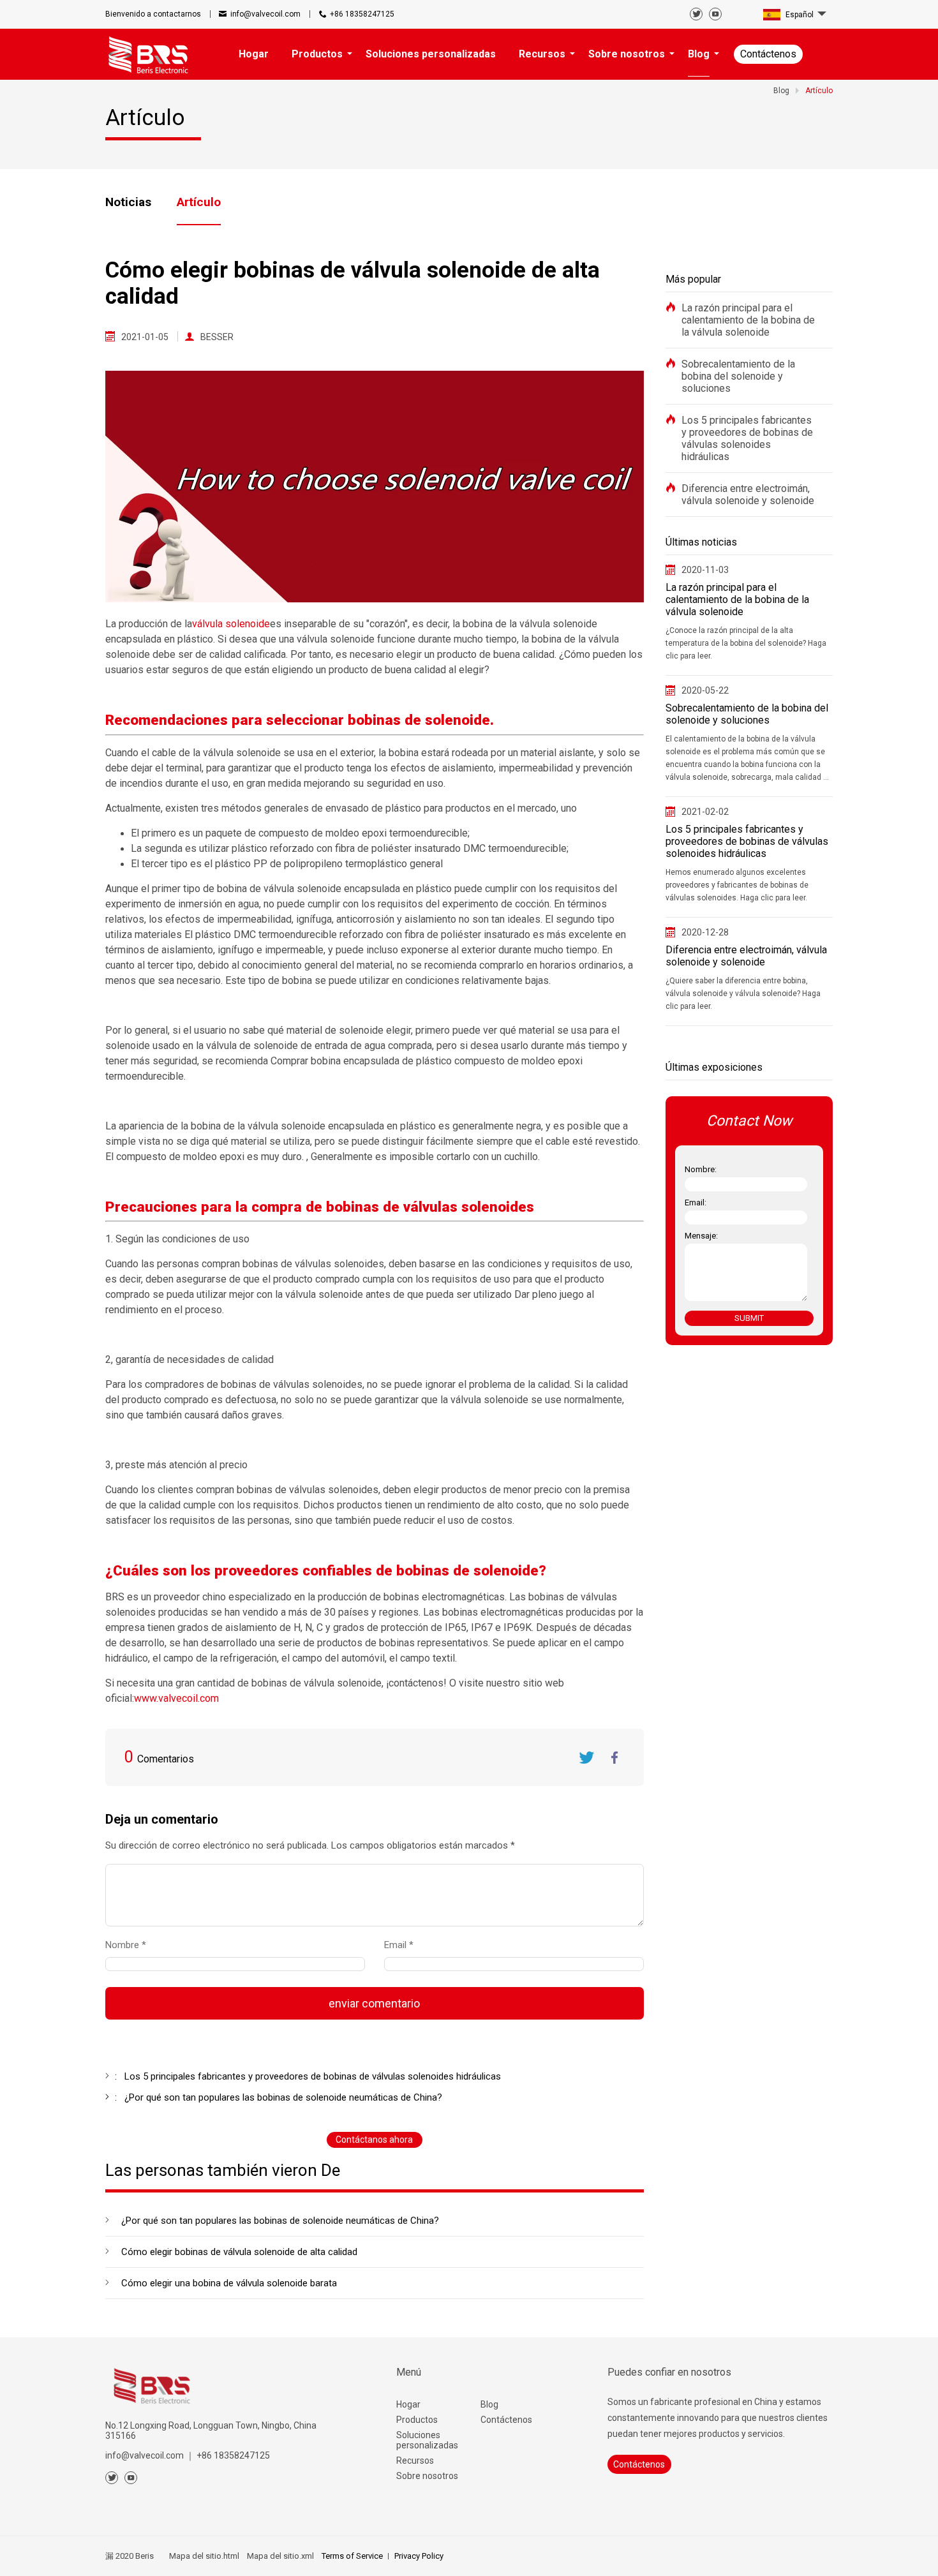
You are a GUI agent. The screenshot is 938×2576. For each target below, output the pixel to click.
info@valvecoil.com (265, 14)
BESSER (217, 337)
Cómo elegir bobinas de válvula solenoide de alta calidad (239, 2252)
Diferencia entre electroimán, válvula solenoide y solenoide (748, 495)
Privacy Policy (419, 2556)
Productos (417, 2420)
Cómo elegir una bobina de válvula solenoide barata (229, 2283)
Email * (404, 1945)
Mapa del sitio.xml (280, 2556)
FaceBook (615, 1757)
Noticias (128, 202)
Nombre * (131, 1945)
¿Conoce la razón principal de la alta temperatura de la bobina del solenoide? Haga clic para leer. (746, 643)
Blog (489, 2404)
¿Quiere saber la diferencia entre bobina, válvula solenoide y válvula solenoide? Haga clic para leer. (743, 994)
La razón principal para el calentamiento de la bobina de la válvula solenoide (748, 320)
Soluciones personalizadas (427, 2440)
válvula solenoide (231, 624)
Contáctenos (768, 54)
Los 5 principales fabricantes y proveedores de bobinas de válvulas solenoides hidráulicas (747, 438)
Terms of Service (352, 2556)
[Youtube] (715, 14)
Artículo (199, 202)
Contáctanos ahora (374, 2140)
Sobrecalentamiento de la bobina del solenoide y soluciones (738, 376)
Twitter (586, 1757)
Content (116, 1848)
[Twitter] (696, 14)
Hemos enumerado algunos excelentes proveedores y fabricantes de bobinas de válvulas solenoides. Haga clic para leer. (737, 885)
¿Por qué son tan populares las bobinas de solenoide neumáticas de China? (280, 2221)
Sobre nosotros (427, 2476)
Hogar (408, 2404)
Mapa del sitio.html (204, 2556)
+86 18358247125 (362, 14)
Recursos (415, 2461)
